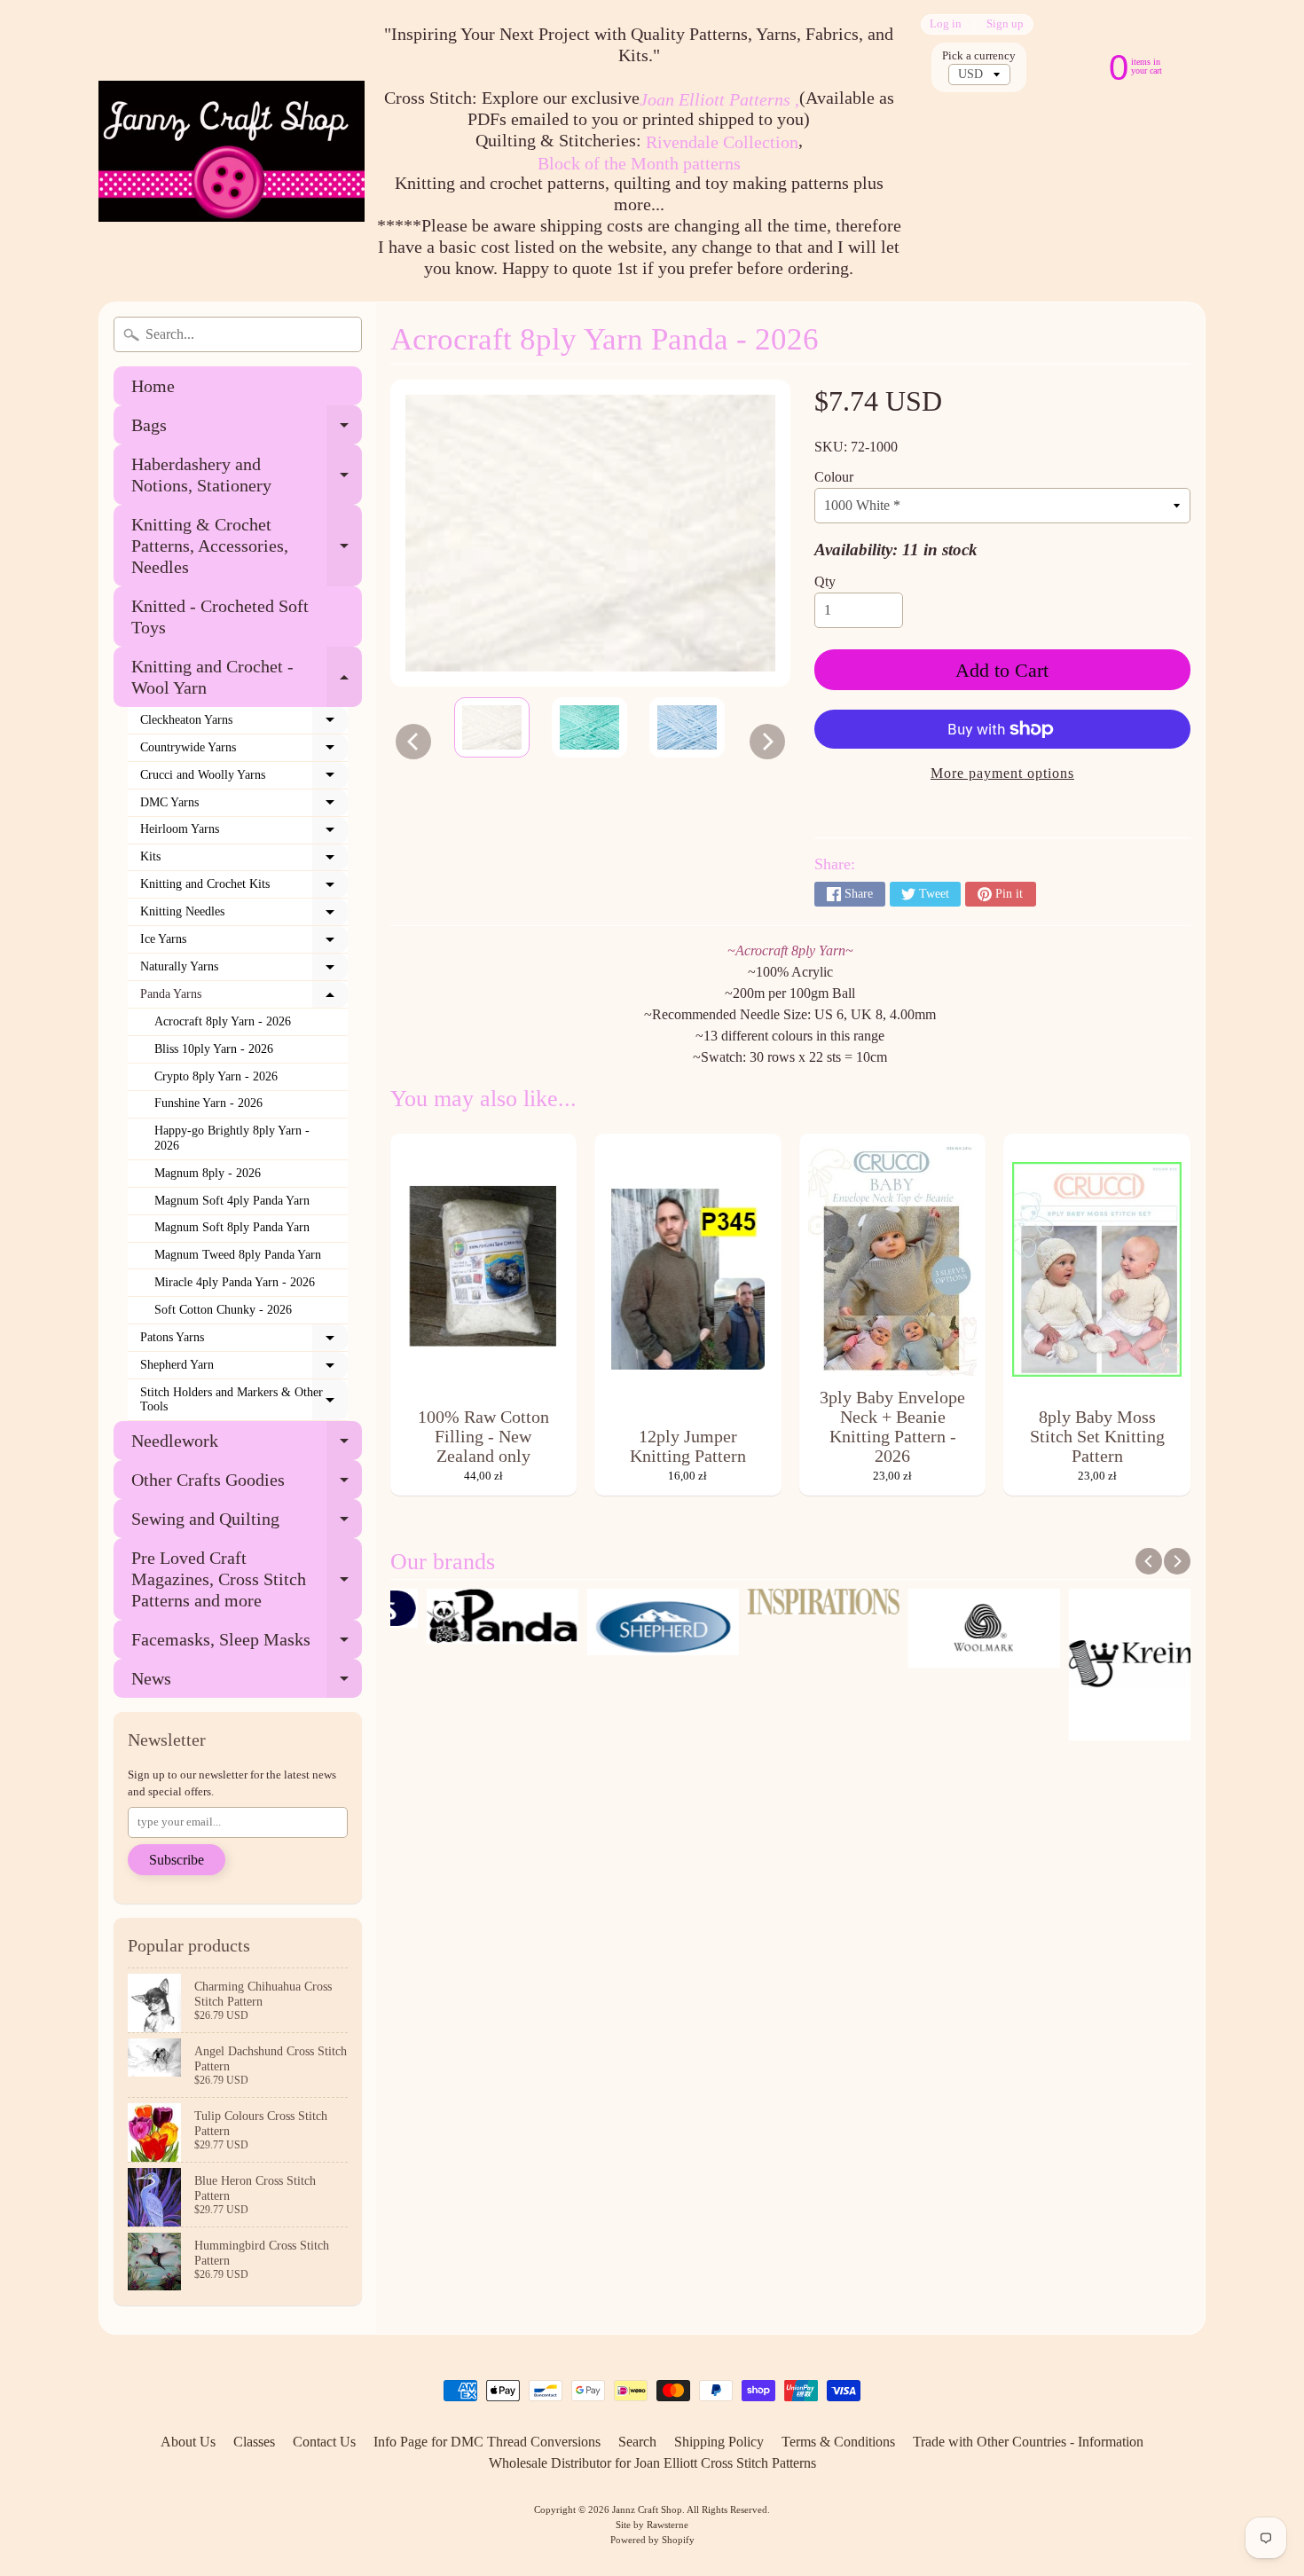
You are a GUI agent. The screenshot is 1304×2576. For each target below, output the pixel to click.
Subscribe (177, 1860)
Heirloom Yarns (244, 833)
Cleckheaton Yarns (244, 724)
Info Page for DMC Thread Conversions (487, 2442)
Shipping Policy (719, 2442)
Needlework (247, 1445)
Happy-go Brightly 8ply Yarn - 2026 (232, 1138)
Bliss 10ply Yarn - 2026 (214, 1049)
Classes (254, 2442)
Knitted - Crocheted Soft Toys (220, 617)
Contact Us (324, 2442)
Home (153, 386)
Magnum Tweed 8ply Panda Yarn (238, 1255)
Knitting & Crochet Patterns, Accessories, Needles (247, 546)
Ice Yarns (244, 943)
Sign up (1005, 24)
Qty (825, 581)
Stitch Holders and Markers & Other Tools (244, 1400)
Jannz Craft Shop (647, 2509)
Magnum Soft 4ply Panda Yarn (232, 1201)
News (247, 1683)
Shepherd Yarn (244, 1369)
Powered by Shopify (652, 2540)
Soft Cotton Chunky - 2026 (223, 1310)
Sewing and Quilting (247, 1524)
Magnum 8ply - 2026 (208, 1173)
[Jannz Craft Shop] (232, 151)
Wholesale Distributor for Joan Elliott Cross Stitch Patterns (652, 2463)
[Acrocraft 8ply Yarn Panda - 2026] (492, 727)
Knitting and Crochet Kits (244, 888)
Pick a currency (979, 56)
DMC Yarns (244, 806)
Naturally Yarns (244, 970)
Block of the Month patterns (639, 163)
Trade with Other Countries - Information (1028, 2442)
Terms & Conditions (838, 2442)
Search (637, 2442)
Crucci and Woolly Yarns (244, 779)
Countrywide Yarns (244, 751)
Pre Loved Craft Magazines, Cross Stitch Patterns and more (247, 1579)
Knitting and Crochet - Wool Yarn (247, 678)
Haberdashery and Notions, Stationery (247, 475)
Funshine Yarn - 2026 (208, 1103)
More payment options (1002, 773)
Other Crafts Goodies (247, 1484)
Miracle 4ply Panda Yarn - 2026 (235, 1282)
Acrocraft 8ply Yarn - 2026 (223, 1021)
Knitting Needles (244, 915)
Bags (247, 430)
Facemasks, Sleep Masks (247, 1644)
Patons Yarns (244, 1341)
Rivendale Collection (722, 142)
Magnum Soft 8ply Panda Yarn (232, 1227)
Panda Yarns (244, 998)
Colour (834, 477)
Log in (946, 24)
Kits (244, 860)
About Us (188, 2442)
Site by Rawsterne (652, 2525)
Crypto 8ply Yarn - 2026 (216, 1076)
